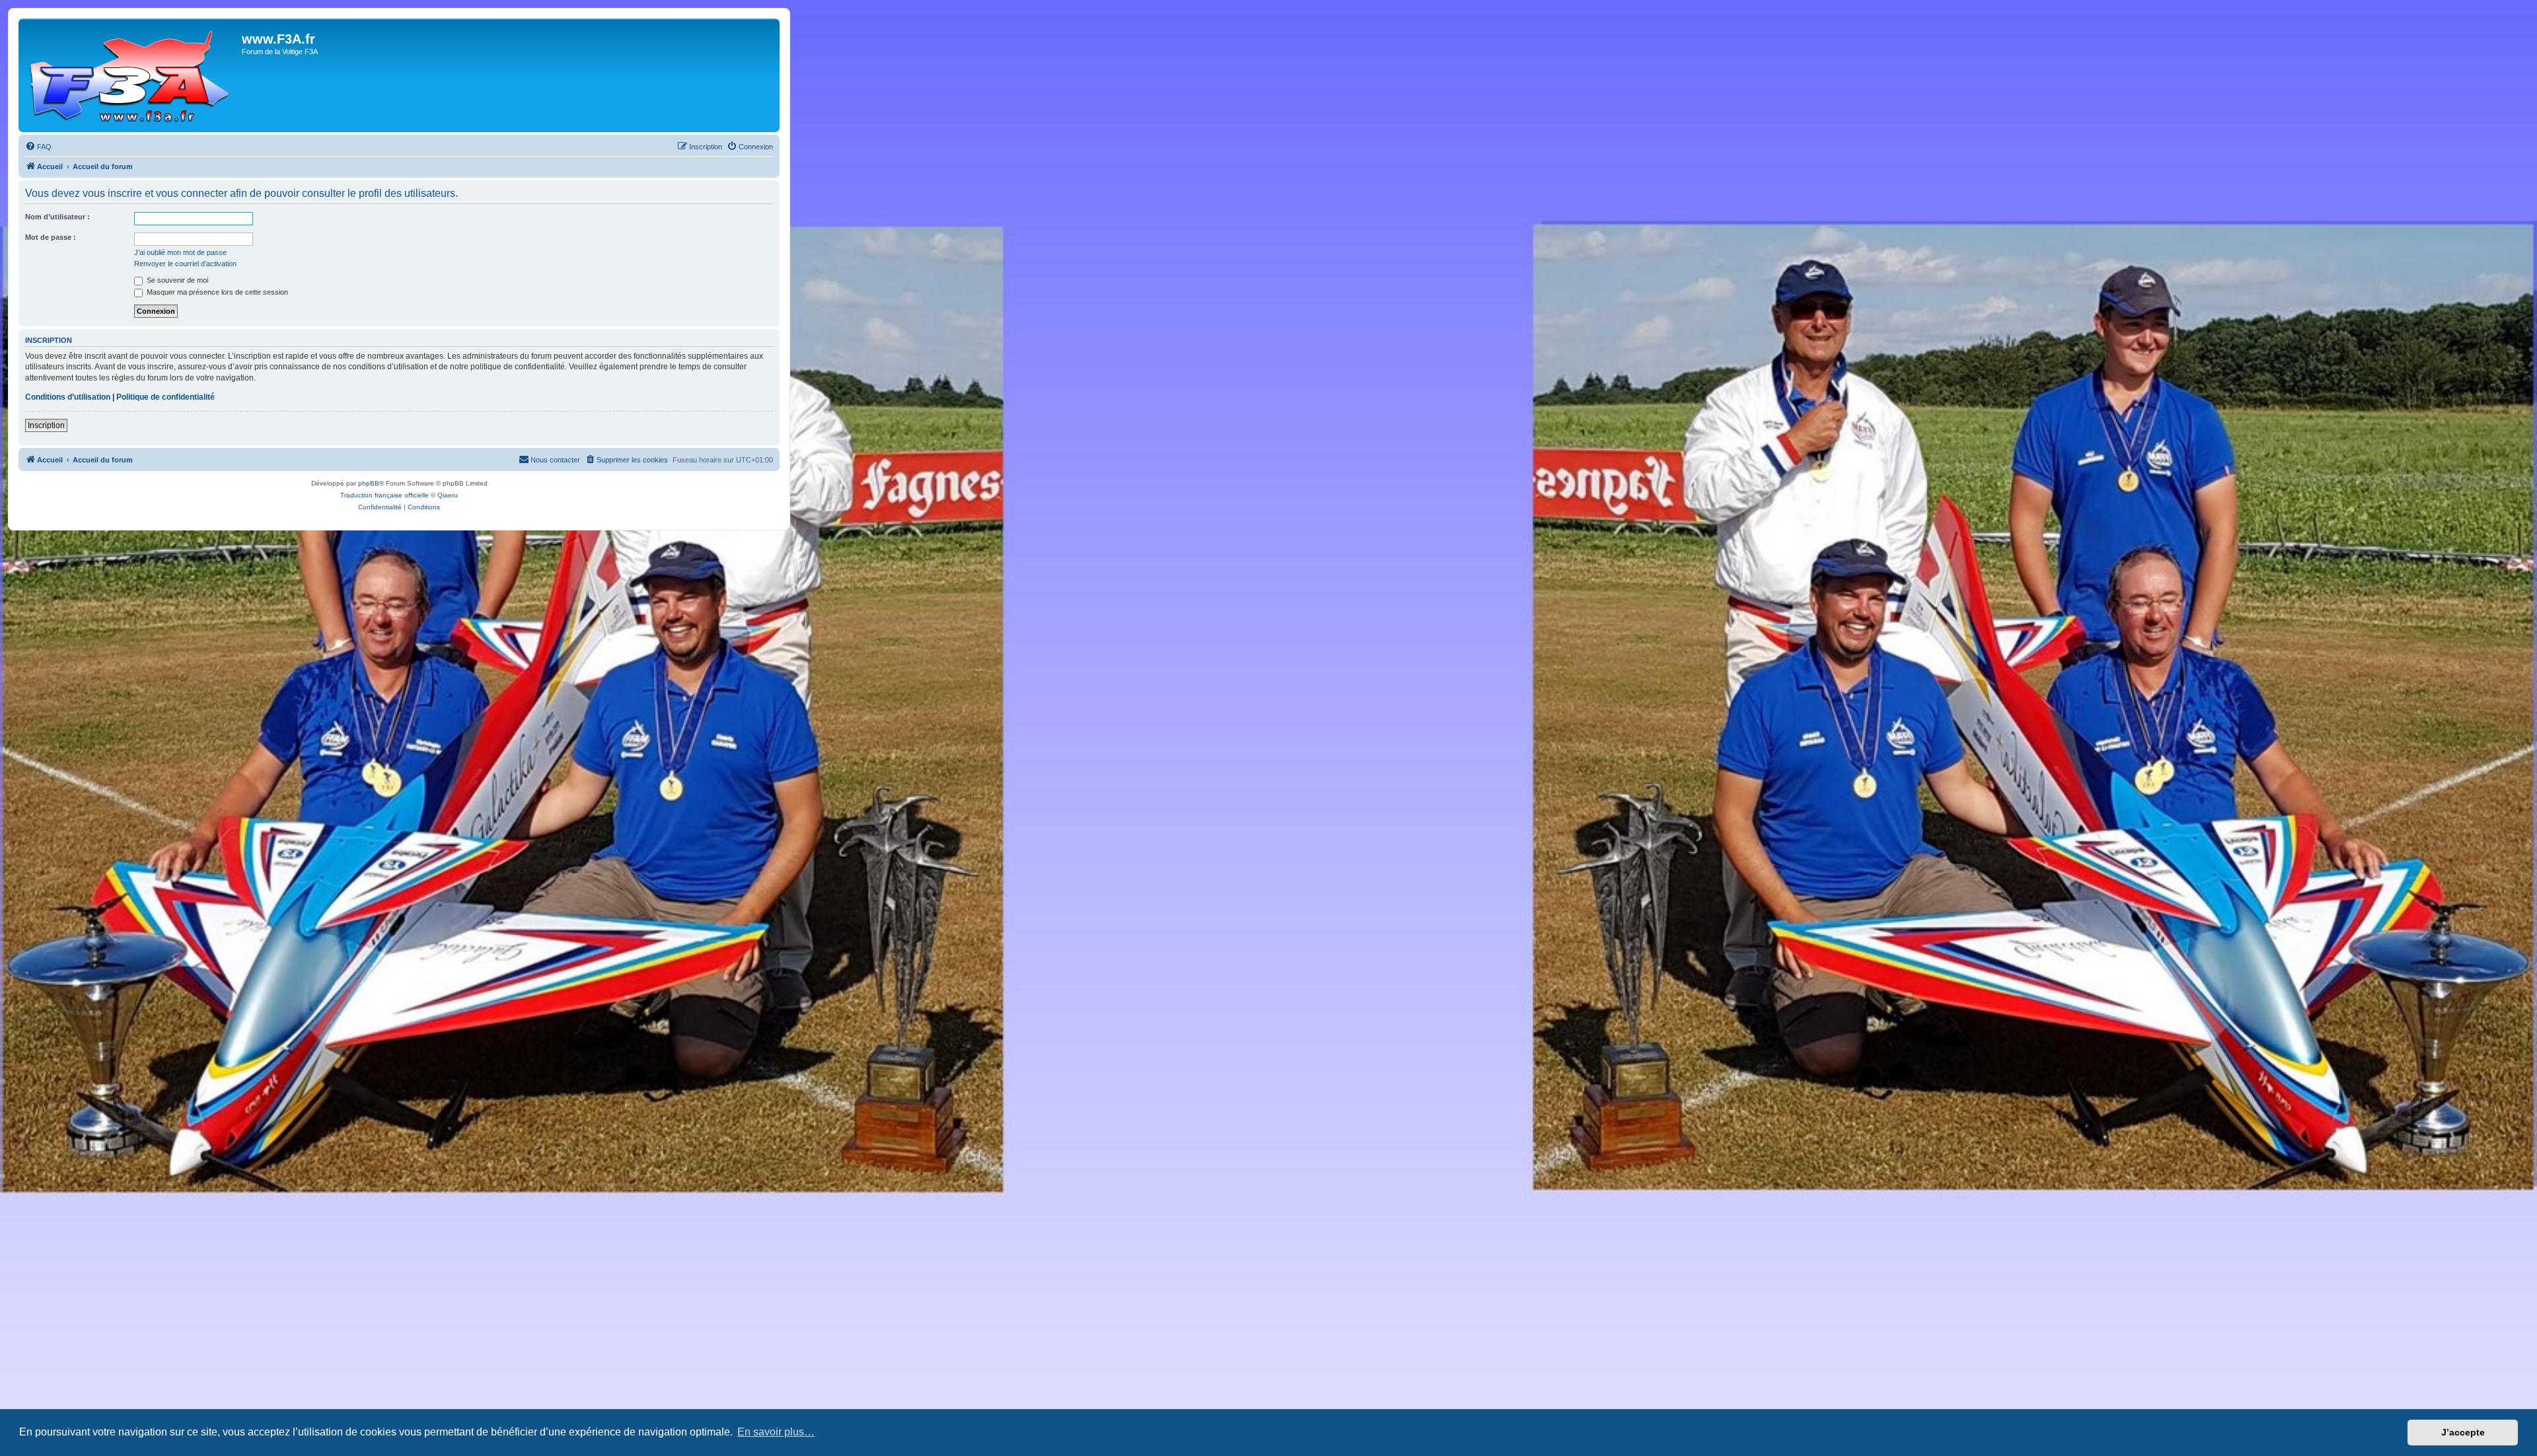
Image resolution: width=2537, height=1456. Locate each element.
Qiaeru (448, 495)
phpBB (369, 483)
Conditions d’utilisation (68, 397)
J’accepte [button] (2463, 1432)
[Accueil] (132, 75)
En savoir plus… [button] (776, 1432)
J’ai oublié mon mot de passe (180, 252)
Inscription (46, 425)
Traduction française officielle (385, 495)
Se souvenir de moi (176, 280)
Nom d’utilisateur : (57, 217)
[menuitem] (38, 147)
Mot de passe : (51, 237)
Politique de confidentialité (165, 397)
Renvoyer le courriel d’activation (185, 264)
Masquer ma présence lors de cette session (216, 292)
